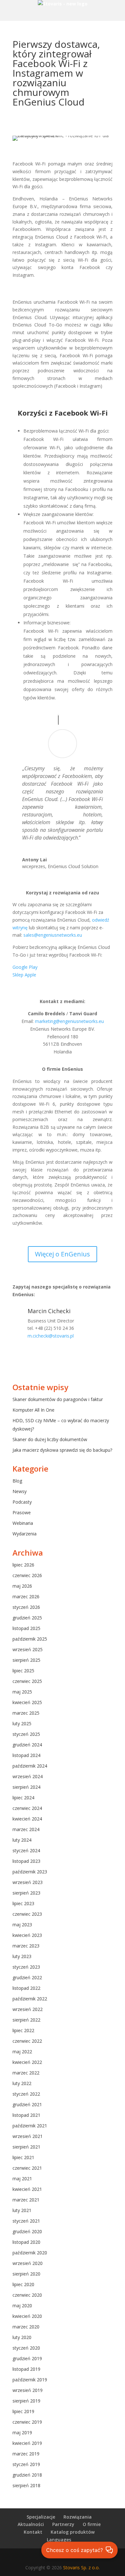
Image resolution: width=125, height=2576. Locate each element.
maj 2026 (22, 1586)
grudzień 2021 (27, 2104)
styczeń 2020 (26, 2348)
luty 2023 (22, 1956)
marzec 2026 (26, 1596)
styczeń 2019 (26, 2464)
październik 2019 (30, 2380)
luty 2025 (22, 1723)
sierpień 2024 (26, 1787)
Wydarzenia (25, 1534)
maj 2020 (22, 2306)
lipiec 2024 (23, 1798)
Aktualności (31, 2524)
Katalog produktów (73, 2532)
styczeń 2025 (26, 1734)
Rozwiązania (78, 2517)
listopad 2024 (26, 1755)
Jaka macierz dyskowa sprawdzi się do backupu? (62, 1450)
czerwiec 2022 (27, 2041)
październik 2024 (30, 1766)
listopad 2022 (26, 1988)
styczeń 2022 (26, 2094)
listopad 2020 (26, 2242)
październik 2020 (30, 2253)
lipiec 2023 (23, 1903)
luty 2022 (22, 2083)
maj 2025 (22, 1692)
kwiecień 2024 (27, 1819)
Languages (59, 2540)
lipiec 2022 (23, 2030)
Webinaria (23, 1523)
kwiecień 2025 (27, 1702)
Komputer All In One (33, 1410)
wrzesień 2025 (28, 1649)
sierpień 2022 (26, 2020)
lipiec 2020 (23, 2284)
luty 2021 (22, 2210)
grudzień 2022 (27, 1977)
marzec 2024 (26, 1829)
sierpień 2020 (26, 2274)
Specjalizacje (41, 2517)
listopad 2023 (26, 1861)
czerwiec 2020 (27, 2295)
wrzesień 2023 (28, 1882)
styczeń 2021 (26, 2221)
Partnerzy (63, 2524)
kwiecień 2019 (27, 2443)
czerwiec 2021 (27, 2168)
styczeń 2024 (26, 1850)
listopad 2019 (26, 2369)
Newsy (20, 1491)
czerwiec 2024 (27, 1808)
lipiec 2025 (23, 1671)
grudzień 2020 (27, 2231)
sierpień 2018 (26, 2485)
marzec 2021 (26, 2200)
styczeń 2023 (26, 1967)
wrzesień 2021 (28, 2136)
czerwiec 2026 (27, 1575)
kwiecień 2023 (27, 1935)
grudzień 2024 (27, 1745)
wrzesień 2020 (28, 2263)
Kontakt (33, 2532)
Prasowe (22, 1512)
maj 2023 (22, 1925)
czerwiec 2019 (27, 2422)
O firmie (92, 2524)
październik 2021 (30, 2126)
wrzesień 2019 (28, 2390)
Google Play (25, 967)
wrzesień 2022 (28, 2009)
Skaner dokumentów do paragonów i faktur (58, 1399)
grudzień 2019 (27, 2358)
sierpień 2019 (26, 2401)
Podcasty (22, 1502)
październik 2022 (30, 1999)
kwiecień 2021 (27, 2189)
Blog (17, 1481)
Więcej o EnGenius (63, 1254)
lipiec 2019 (23, 2411)
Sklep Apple (24, 975)
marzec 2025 (26, 1713)
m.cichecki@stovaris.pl (51, 1336)
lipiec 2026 (23, 1565)
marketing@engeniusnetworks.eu (69, 1021)
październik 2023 (30, 1872)
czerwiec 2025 (27, 1681)
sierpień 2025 (26, 1660)
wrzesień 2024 (28, 1776)
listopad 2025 (26, 1628)
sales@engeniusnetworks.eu (52, 935)
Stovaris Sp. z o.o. (81, 2568)
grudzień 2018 (27, 2475)
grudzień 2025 (27, 1618)
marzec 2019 (26, 2454)
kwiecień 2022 (27, 2062)
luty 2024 (22, 1840)
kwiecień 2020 (27, 2316)
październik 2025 (30, 1639)
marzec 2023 (26, 1946)
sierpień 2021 (26, 2147)
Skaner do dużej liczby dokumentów (50, 1439)
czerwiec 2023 (27, 1914)
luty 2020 (22, 2337)
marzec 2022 (26, 2073)
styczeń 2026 (26, 1607)
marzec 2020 (26, 2327)
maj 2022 (22, 2052)
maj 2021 (22, 2179)
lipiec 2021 (23, 2157)
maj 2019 (22, 2432)
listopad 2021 (26, 2115)
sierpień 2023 (26, 1893)
